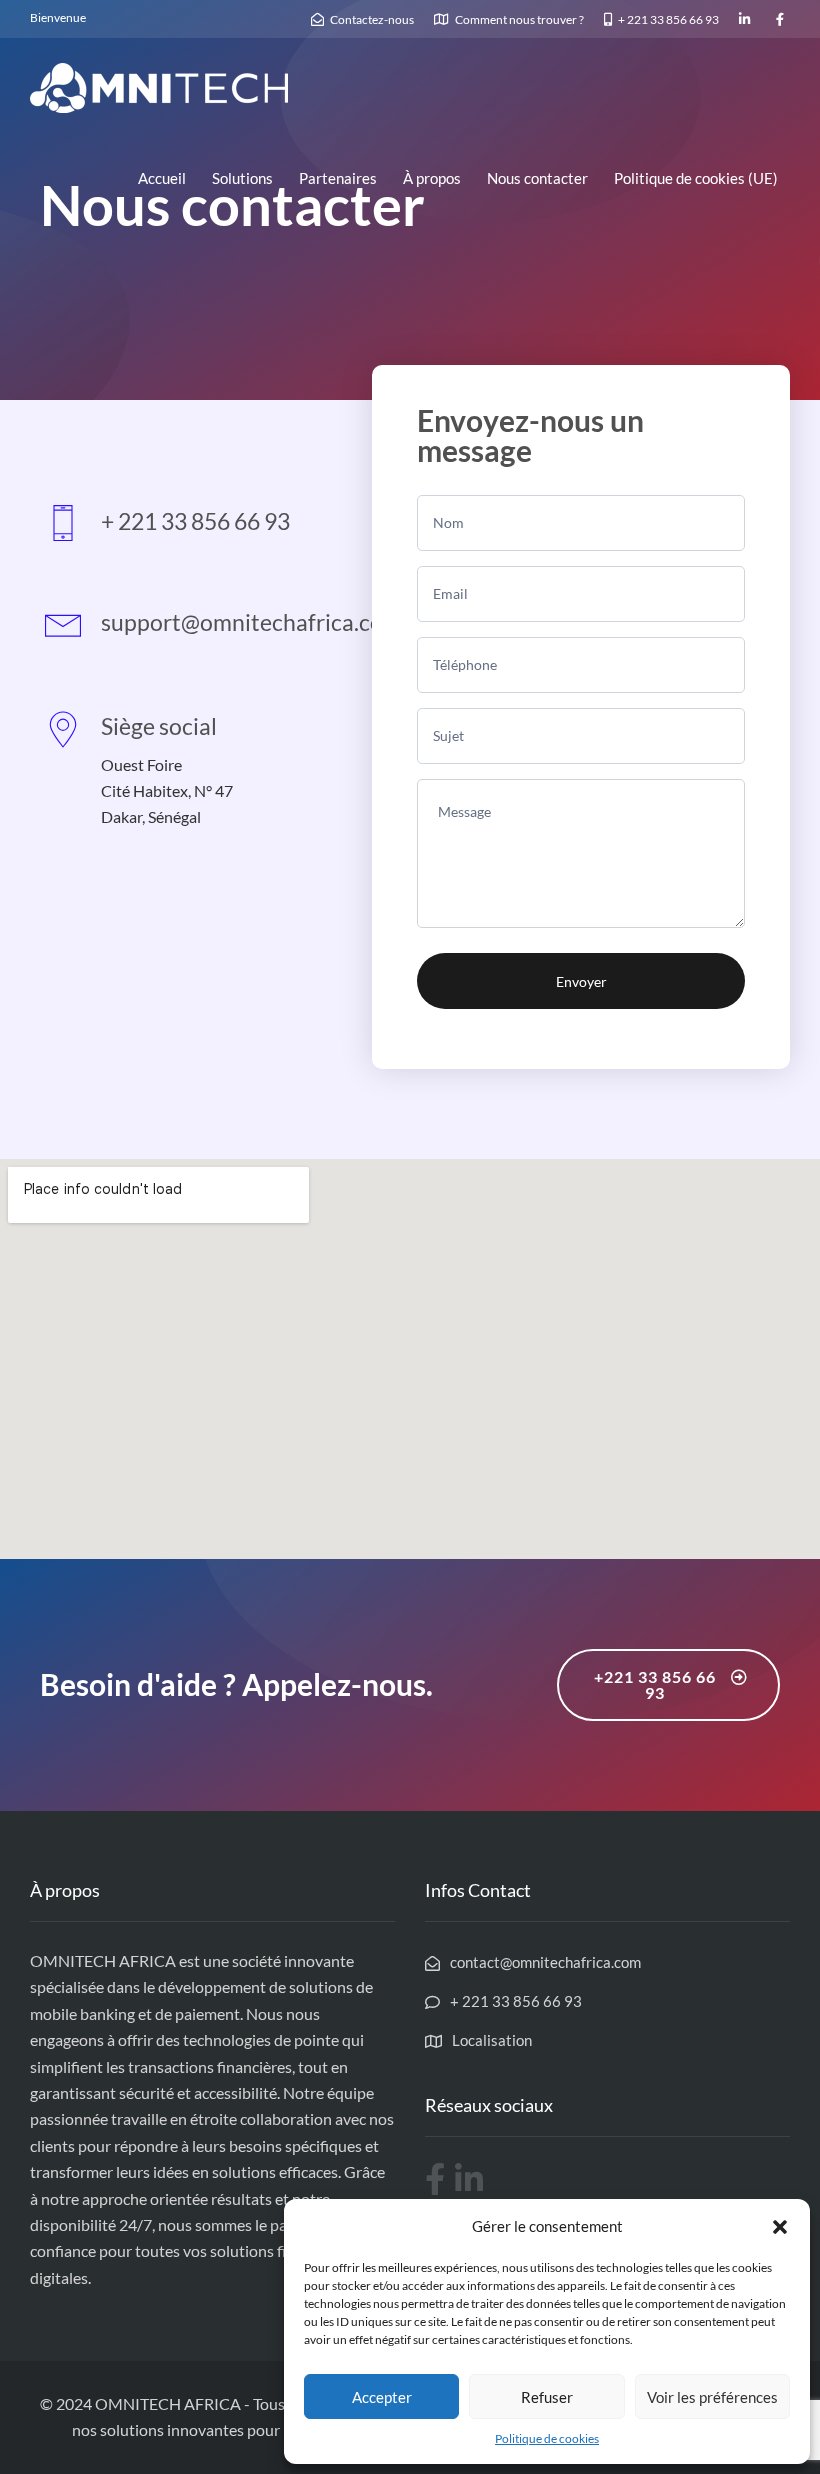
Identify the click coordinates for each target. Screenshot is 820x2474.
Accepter (382, 2397)
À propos (432, 178)
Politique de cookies (547, 2438)
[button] (780, 2227)
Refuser (547, 2397)
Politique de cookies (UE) (696, 178)
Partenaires (338, 178)
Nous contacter (537, 178)
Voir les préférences (712, 2397)
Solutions (242, 178)
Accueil (162, 178)
